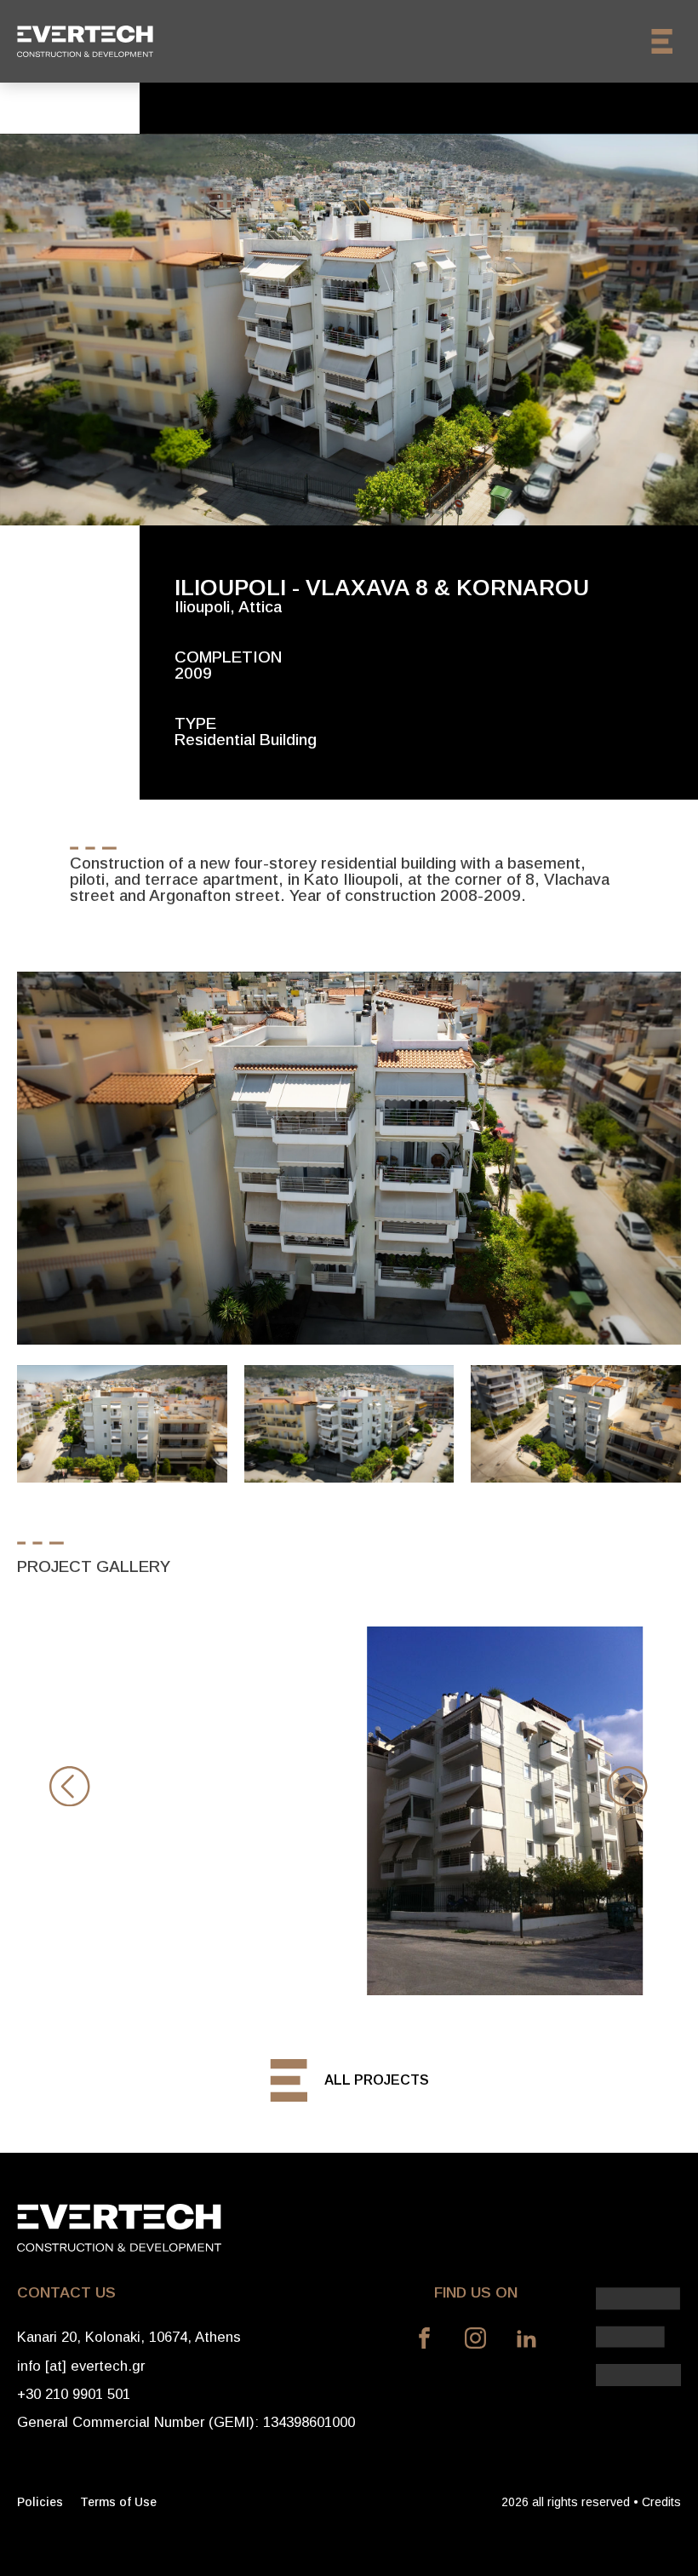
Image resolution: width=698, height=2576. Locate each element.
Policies (40, 2502)
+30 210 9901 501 (74, 2394)
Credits (661, 2502)
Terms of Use (118, 2502)
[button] (70, 1785)
